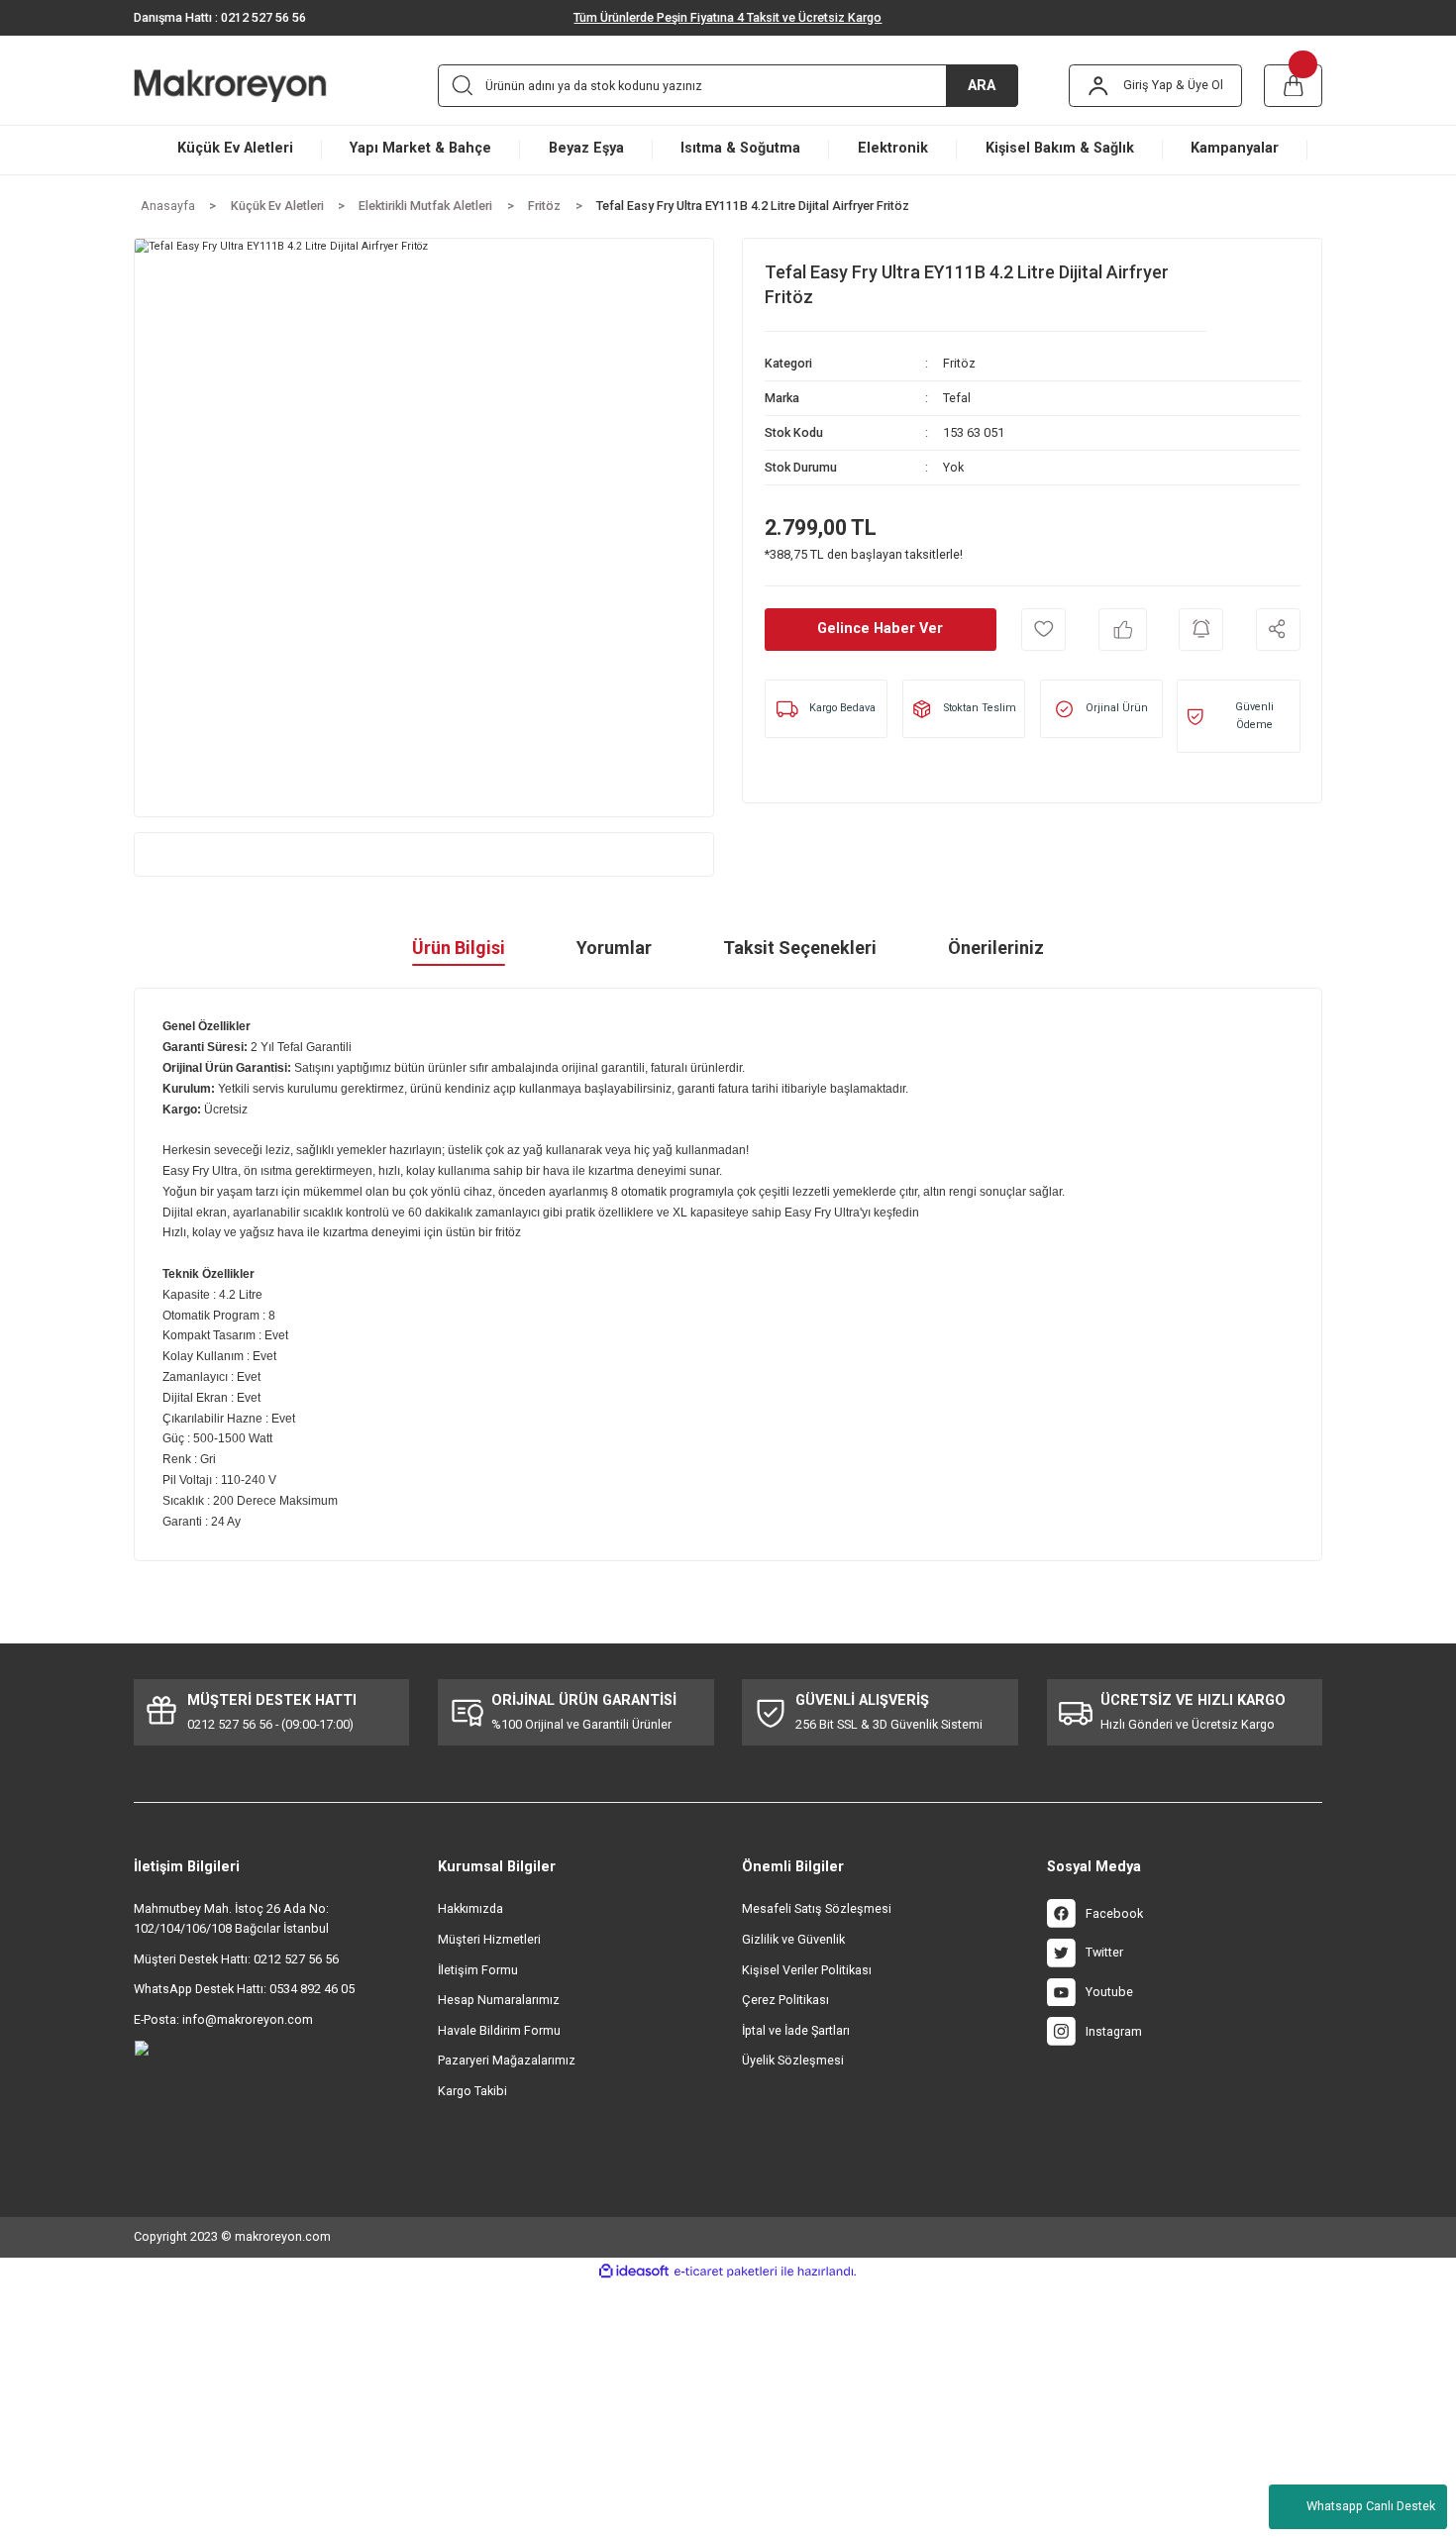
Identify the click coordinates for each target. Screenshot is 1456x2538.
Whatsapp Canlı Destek (1371, 2506)
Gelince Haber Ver (880, 629)
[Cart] (1294, 86)
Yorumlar (614, 948)
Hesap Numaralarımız (499, 2000)
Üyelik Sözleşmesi (793, 2060)
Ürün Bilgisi (459, 948)
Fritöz (959, 363)
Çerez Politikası (785, 2000)
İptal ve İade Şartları (796, 2030)
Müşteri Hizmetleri (489, 1939)
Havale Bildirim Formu (499, 2030)
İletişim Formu (478, 1970)
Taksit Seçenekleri (800, 948)
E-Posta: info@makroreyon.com (223, 2019)
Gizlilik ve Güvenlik (793, 1939)
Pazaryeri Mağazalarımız (507, 2060)
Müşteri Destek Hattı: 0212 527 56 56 (236, 1959)
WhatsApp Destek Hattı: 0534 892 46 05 (244, 1989)
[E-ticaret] (726, 2272)
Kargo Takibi (472, 2091)
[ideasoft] (634, 2271)
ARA (982, 86)
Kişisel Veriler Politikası (807, 1970)
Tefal (957, 398)
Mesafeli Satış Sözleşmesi (817, 1908)
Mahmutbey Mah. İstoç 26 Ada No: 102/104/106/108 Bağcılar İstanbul (231, 1918)
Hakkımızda (470, 1908)
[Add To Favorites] (1043, 630)
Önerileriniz (996, 948)
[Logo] (257, 85)
